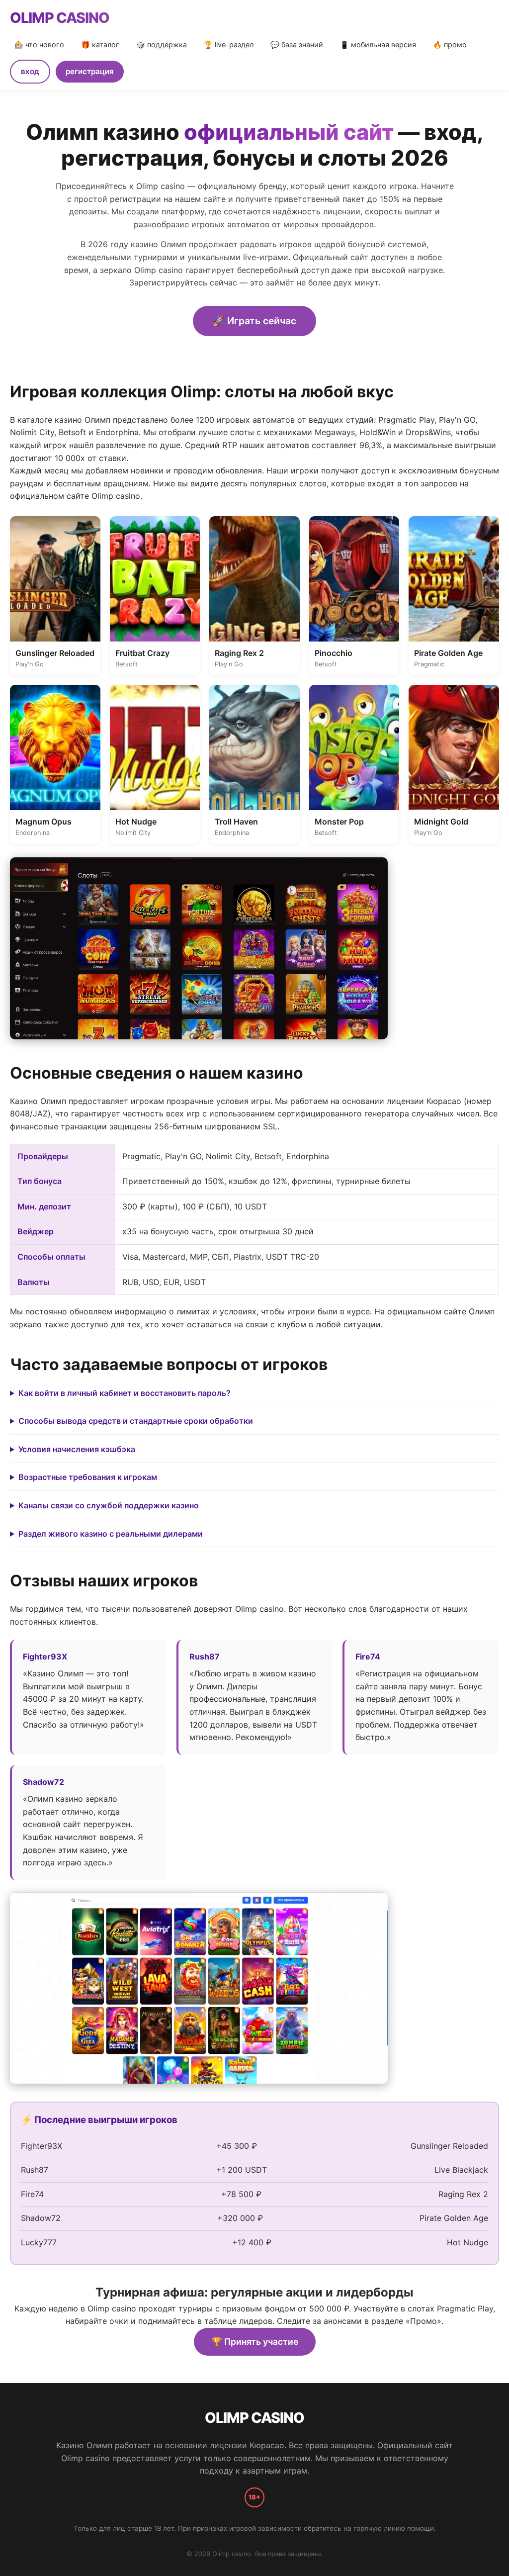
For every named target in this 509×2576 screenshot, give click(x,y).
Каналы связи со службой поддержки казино (109, 1505)
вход (30, 71)
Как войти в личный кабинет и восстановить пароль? (125, 1393)
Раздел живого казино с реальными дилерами (111, 1534)
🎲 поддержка (162, 45)
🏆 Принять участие (255, 2342)
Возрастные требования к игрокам (88, 1477)
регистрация (90, 71)
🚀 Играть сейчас (254, 321)
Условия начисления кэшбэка (77, 1449)
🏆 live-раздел (229, 45)
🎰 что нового (39, 45)
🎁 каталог (100, 45)
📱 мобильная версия (378, 45)
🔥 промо (450, 45)
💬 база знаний (297, 45)
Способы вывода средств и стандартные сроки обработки (136, 1421)
